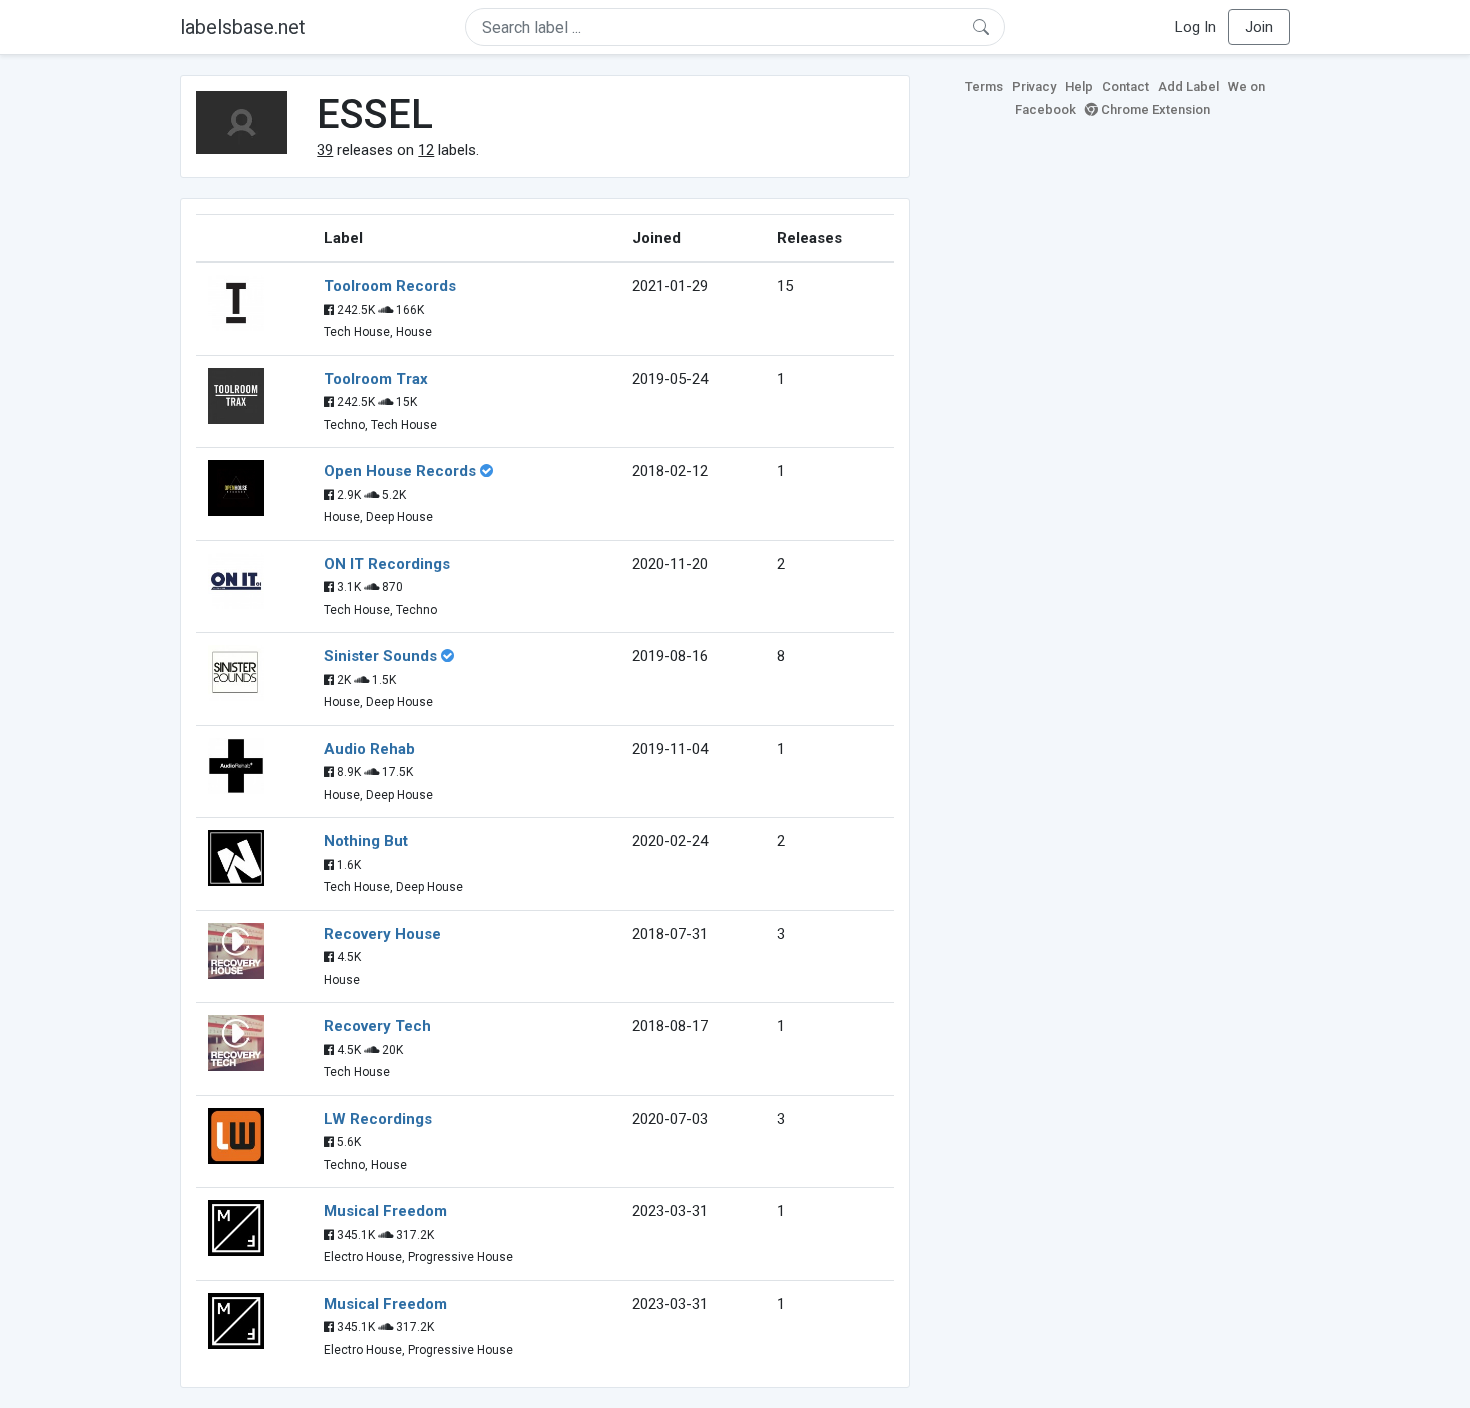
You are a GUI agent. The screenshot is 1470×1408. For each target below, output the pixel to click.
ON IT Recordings (387, 564)
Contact (1125, 86)
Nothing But (366, 841)
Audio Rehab (369, 749)
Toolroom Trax (376, 379)
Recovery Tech (377, 1026)
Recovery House (382, 934)
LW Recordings (378, 1119)
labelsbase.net (243, 27)
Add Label (1188, 86)
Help (1079, 86)
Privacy (1034, 86)
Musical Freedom (385, 1211)
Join (1259, 27)
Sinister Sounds (380, 656)
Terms (984, 86)
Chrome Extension (1154, 109)
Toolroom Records (390, 286)
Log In (1195, 27)
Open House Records (400, 471)
